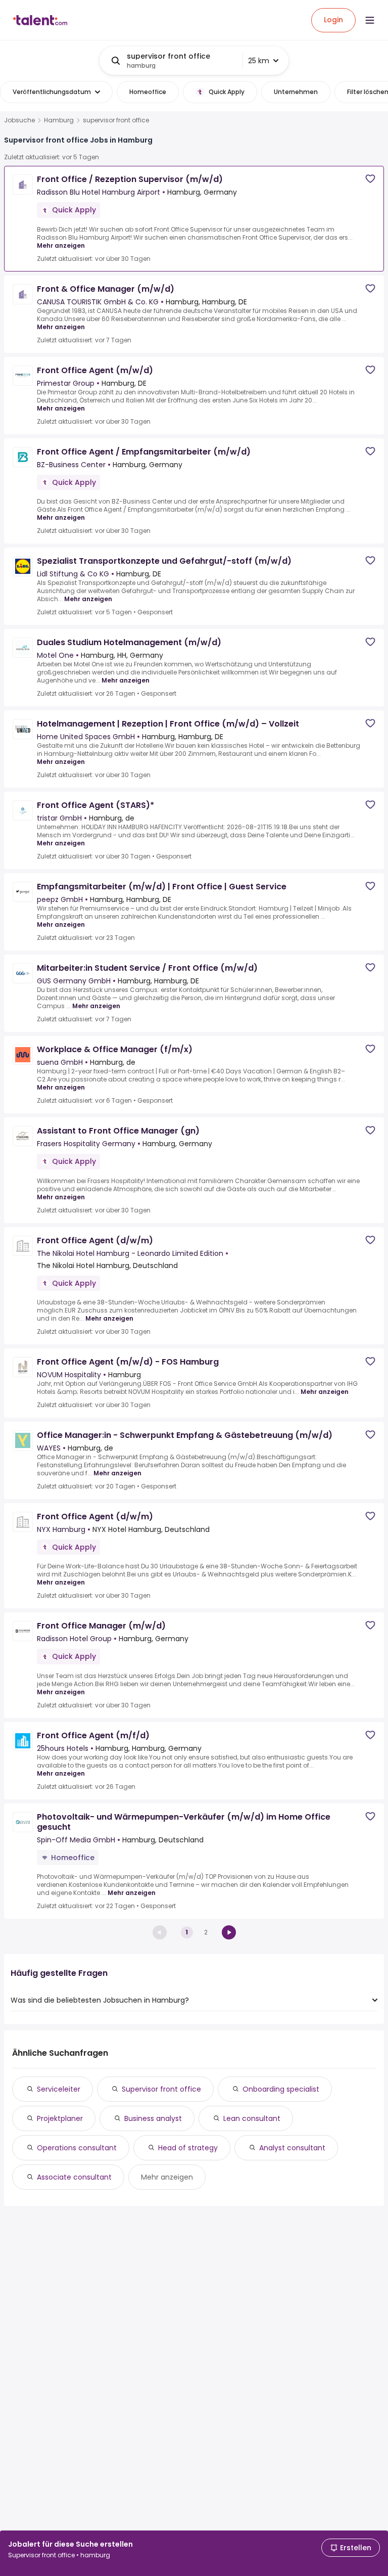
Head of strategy (188, 2148)
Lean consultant (252, 2118)
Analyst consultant (292, 2148)
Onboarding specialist (281, 2089)
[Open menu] (370, 20)
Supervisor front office (161, 2089)
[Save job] (370, 179)
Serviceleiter (59, 2089)
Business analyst (153, 2118)
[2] (229, 1932)
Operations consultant (77, 2148)
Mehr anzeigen (61, 245)
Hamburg (59, 120)
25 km (259, 61)
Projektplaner (60, 2118)
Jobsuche (19, 120)
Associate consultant (74, 2177)
